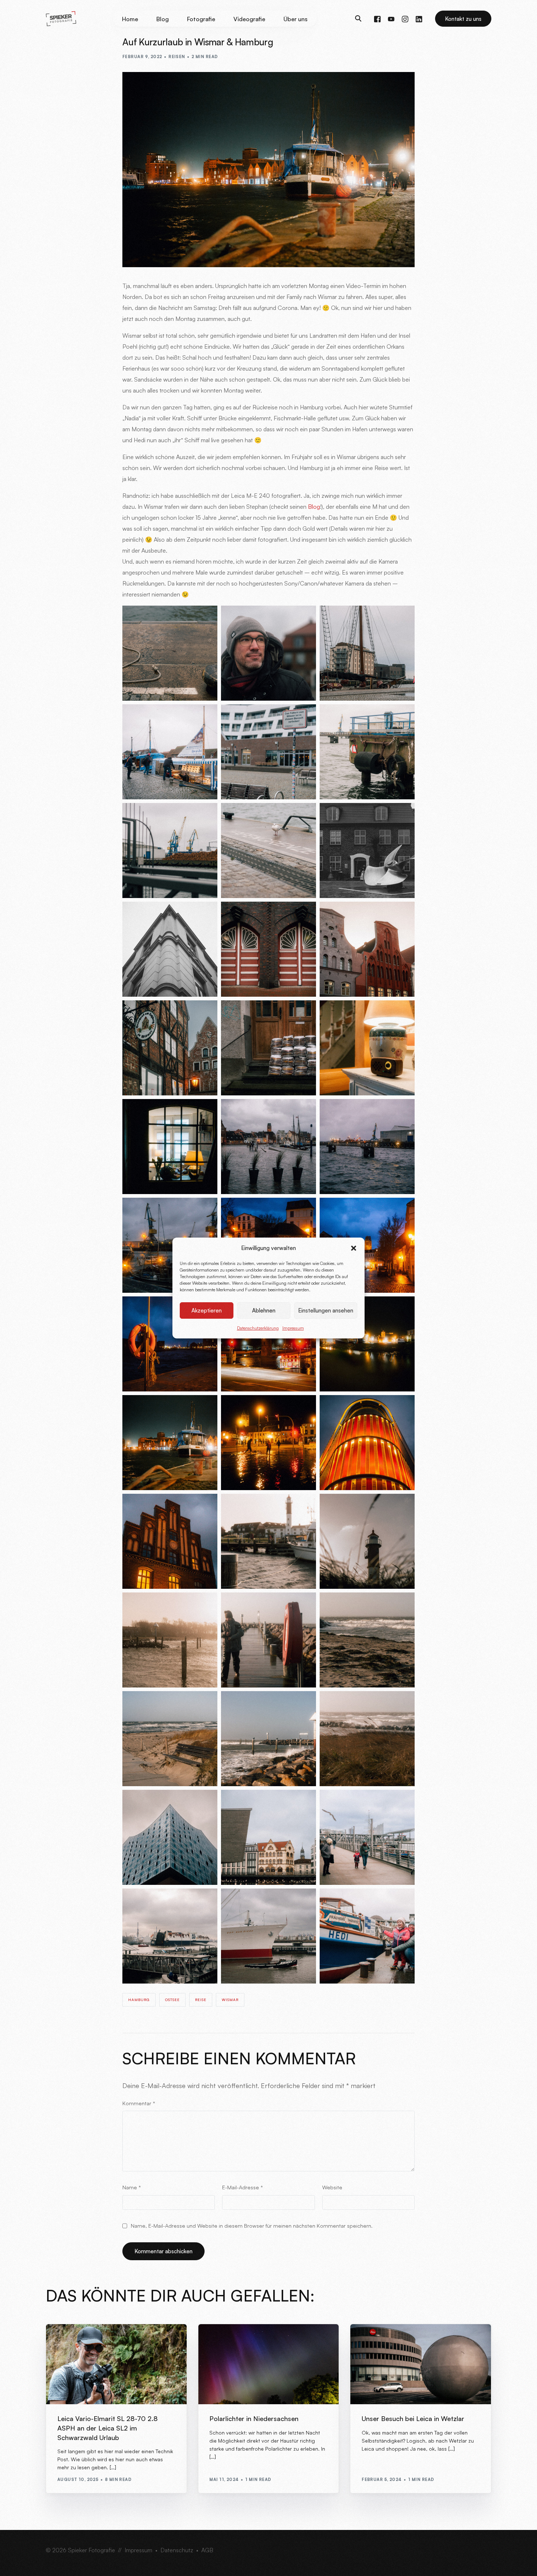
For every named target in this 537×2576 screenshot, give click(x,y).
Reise (201, 2000)
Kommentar (139, 2103)
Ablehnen (264, 1310)
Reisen (177, 57)
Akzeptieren (207, 1310)
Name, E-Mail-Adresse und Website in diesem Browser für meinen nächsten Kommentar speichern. (252, 2225)
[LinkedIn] (419, 18)
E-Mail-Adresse (243, 2187)
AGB (207, 2550)
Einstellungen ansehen (326, 1310)
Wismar (230, 2000)
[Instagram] (405, 18)
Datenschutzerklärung (258, 1328)
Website (332, 2187)
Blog (314, 507)
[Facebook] (377, 18)
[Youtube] (391, 18)
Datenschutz (177, 2550)
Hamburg (139, 2000)
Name (132, 2187)
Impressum (293, 1328)
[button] (354, 1248)
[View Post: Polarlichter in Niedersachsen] (269, 2364)
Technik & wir (97, 2340)
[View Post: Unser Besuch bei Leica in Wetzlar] (421, 2364)
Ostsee (172, 2000)
